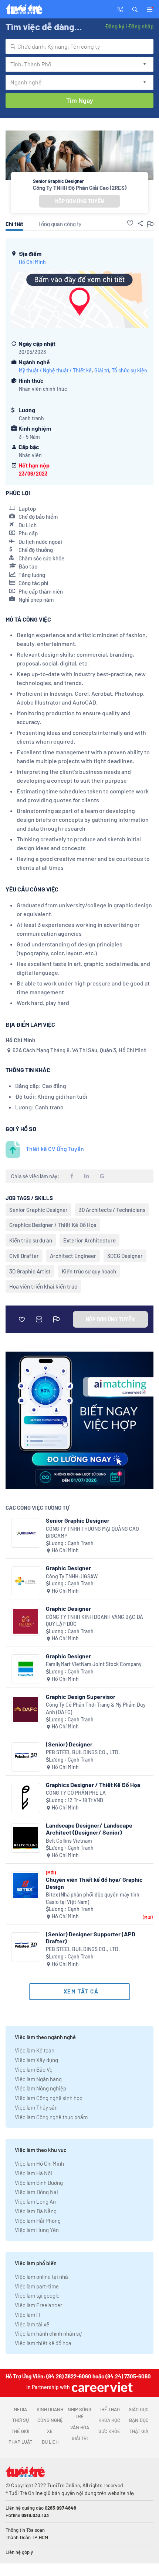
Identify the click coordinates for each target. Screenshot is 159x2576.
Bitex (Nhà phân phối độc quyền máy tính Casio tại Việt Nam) (93, 1898)
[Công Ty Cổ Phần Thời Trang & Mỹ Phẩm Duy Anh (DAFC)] (26, 1709)
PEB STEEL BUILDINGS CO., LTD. (83, 1752)
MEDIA (20, 2409)
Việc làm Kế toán (35, 2050)
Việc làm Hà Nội (33, 2173)
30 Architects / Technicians (112, 1210)
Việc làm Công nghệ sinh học (49, 2098)
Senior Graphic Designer (38, 1210)
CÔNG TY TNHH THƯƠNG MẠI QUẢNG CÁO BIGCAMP (92, 1532)
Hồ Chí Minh (32, 262)
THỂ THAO (109, 2409)
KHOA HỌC (109, 2420)
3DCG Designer (125, 1256)
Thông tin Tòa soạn (25, 2530)
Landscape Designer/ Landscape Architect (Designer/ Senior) (89, 1829)
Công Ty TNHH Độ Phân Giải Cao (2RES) (80, 188)
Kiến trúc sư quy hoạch (89, 1271)
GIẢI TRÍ (80, 2438)
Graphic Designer (68, 1568)
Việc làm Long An (35, 2201)
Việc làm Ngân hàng (38, 2079)
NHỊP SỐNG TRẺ (79, 2413)
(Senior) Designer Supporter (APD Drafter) (91, 1937)
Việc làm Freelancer (38, 2305)
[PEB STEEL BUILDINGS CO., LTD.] (26, 1757)
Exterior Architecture (89, 1240)
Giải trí (102, 370)
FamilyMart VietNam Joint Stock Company (94, 1664)
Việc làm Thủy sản (36, 2107)
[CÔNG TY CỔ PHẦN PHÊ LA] (26, 1798)
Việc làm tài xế (32, 2324)
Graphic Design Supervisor (81, 1697)
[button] (135, 9)
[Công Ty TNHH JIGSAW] (26, 1581)
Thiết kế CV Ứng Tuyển (55, 1149)
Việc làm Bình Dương (39, 2183)
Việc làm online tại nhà (41, 2277)
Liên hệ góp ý (19, 2552)
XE (50, 2431)
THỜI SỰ (21, 2420)
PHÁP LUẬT (20, 2442)
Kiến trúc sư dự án (31, 1240)
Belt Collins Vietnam (69, 1841)
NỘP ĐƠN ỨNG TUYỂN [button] (79, 201)
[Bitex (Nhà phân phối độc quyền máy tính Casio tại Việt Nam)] (26, 1886)
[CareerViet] (101, 2387)
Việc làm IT (28, 2315)
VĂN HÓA (80, 2427)
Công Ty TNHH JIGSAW (72, 1576)
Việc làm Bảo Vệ (34, 2069)
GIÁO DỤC (139, 2409)
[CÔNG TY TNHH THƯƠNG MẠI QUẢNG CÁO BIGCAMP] (26, 1533)
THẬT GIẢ (139, 2431)
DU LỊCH (50, 2442)
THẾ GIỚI (20, 2431)
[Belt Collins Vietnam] (26, 1838)
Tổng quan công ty (60, 224)
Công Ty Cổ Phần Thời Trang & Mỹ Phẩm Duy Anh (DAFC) (96, 1708)
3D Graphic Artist (30, 1271)
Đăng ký (115, 26)
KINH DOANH (50, 2409)
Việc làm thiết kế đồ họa (43, 2343)
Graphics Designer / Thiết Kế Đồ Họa (53, 1225)
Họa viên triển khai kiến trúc (43, 1286)
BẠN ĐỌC (139, 2420)
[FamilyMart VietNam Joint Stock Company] (26, 1669)
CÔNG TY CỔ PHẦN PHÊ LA (76, 1793)
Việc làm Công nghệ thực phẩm (51, 2117)
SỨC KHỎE (109, 2431)
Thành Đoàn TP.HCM (27, 2537)
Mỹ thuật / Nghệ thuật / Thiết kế (55, 370)
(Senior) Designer (69, 1744)
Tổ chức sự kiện (129, 370)
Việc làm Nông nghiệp (40, 2088)
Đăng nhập (141, 26)
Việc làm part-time (37, 2286)
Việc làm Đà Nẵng (36, 2211)
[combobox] (79, 46)
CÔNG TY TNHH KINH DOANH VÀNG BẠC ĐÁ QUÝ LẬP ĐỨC (94, 1621)
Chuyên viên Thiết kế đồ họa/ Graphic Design (94, 1883)
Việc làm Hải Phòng (38, 2221)
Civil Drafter (24, 1256)
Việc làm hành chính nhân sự (48, 2333)
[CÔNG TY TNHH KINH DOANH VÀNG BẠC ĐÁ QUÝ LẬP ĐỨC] (26, 1621)
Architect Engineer (73, 1256)
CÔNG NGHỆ (50, 2420)
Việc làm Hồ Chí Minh (39, 2163)
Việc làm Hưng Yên (37, 2230)
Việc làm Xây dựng (36, 2060)
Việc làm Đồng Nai (36, 2192)
